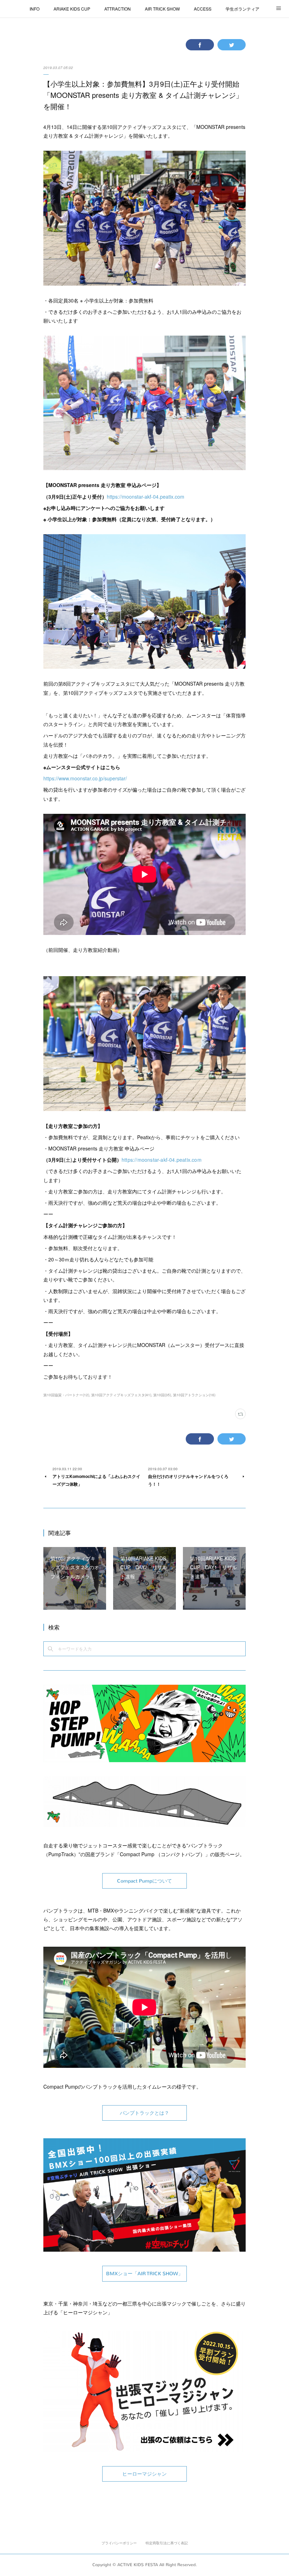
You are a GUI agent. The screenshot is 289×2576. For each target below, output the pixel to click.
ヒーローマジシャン (144, 2474)
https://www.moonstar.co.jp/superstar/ (85, 778)
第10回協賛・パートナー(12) (66, 1395)
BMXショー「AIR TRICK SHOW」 (144, 2274)
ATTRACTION (118, 9)
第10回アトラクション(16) (194, 1395)
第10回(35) (162, 1395)
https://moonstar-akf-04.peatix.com (146, 497)
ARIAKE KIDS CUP (72, 9)
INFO (35, 9)
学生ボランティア (242, 9)
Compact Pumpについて (144, 1881)
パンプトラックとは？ (144, 2113)
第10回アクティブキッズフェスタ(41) (121, 1395)
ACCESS (203, 9)
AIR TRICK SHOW (162, 9)
